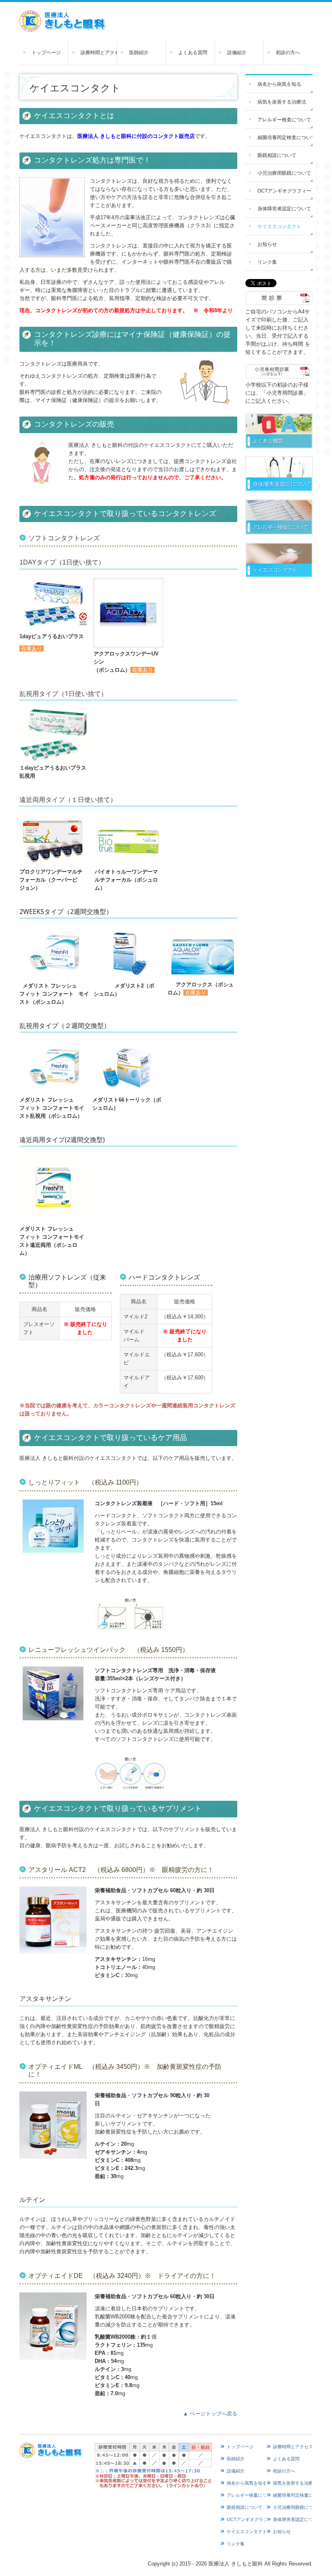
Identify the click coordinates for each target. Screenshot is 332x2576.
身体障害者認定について (284, 209)
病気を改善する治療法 (282, 102)
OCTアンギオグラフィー (284, 191)
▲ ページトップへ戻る (210, 2414)
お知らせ (267, 244)
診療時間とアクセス (99, 53)
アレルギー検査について (284, 120)
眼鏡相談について (277, 155)
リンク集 (267, 262)
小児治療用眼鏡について (284, 173)
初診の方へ (288, 53)
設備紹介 (237, 53)
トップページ (46, 53)
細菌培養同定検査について (285, 137)
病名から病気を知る (279, 84)
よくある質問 (193, 53)
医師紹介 (139, 53)
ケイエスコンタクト (279, 226)
